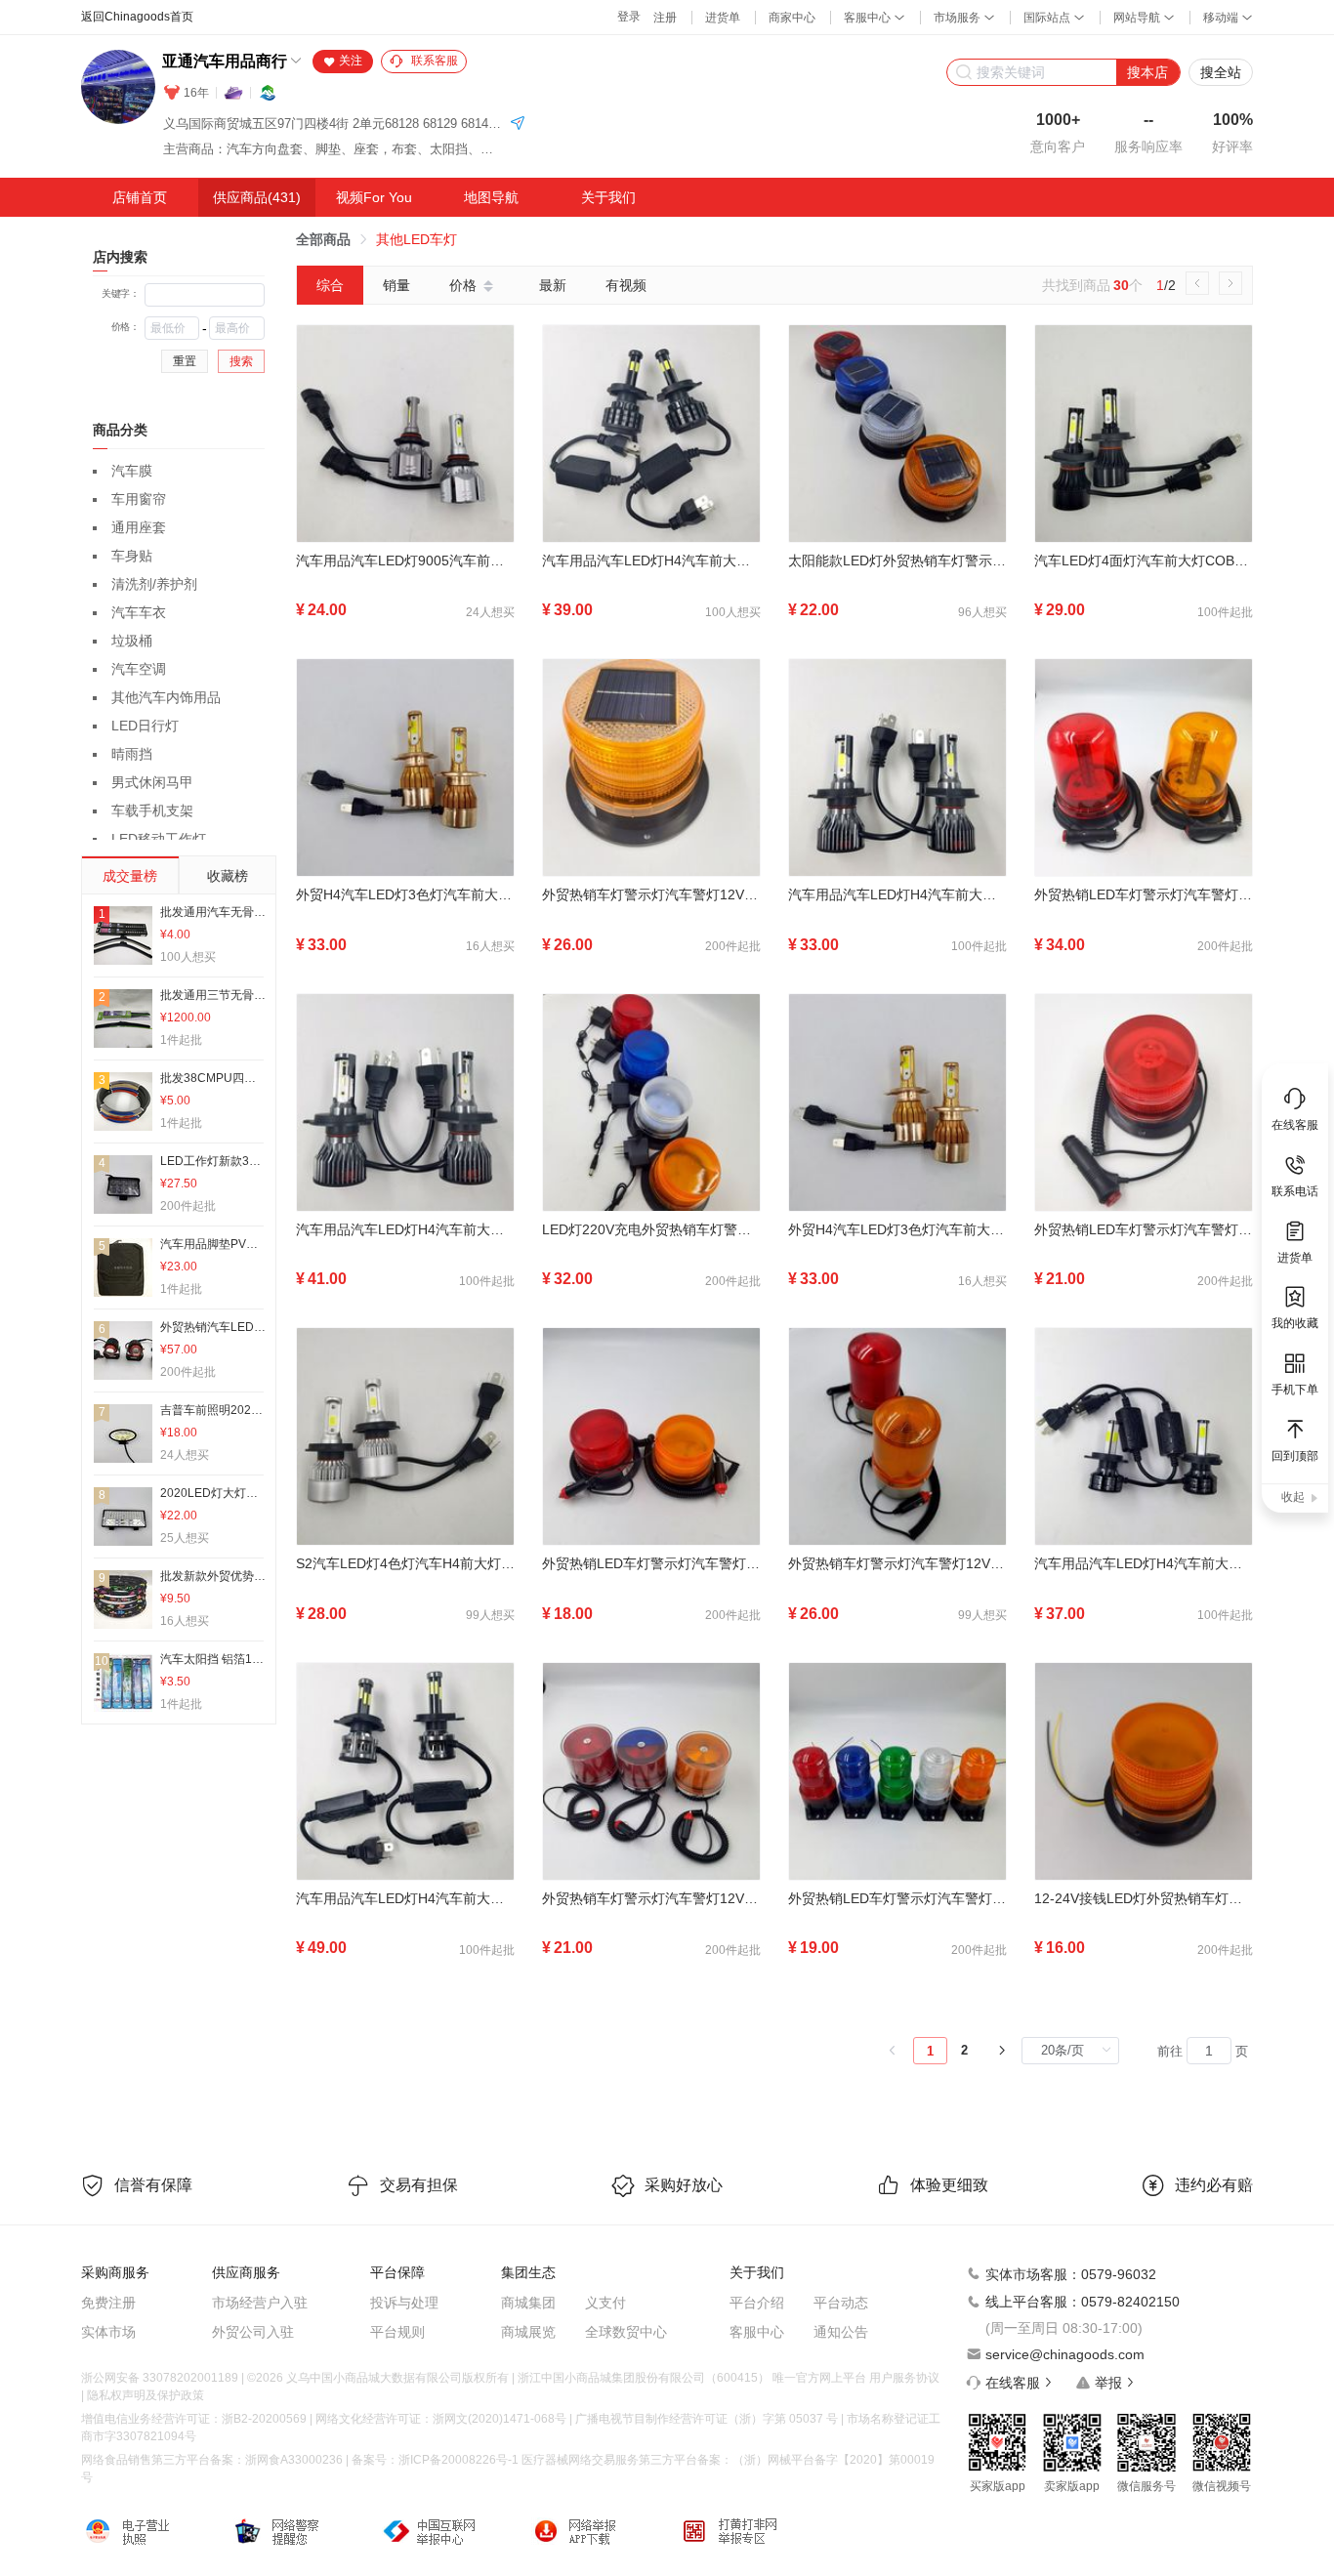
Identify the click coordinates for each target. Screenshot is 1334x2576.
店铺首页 (140, 197)
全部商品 (323, 239)
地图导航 (491, 197)
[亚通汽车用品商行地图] (518, 125)
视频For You (374, 197)
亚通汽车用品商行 (225, 61)
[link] (323, 239)
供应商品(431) (257, 197)
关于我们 (608, 197)
